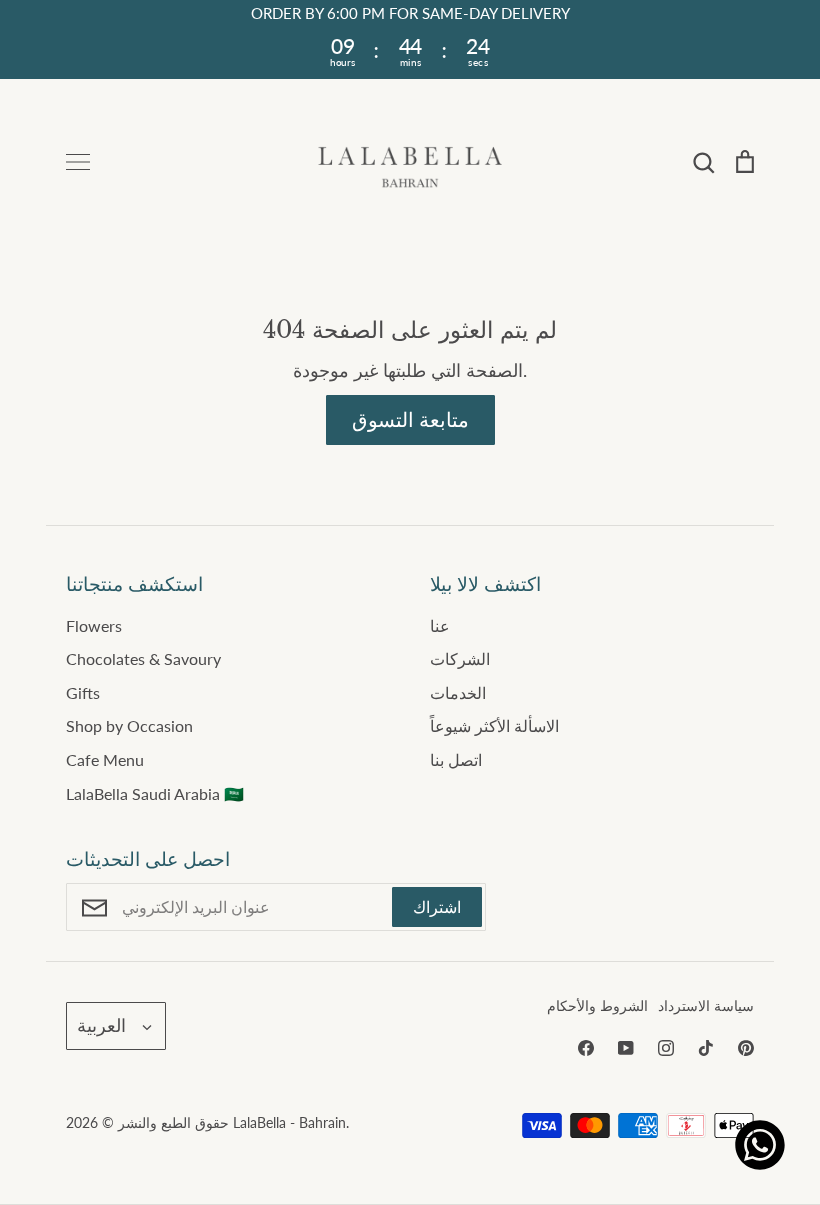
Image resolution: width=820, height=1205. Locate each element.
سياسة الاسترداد (706, 1005)
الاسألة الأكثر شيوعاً (494, 725)
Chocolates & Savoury (143, 658)
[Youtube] (626, 1048)
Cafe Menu (105, 759)
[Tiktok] (706, 1048)
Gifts (83, 692)
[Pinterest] (746, 1048)
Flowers (94, 625)
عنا (440, 625)
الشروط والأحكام (597, 1005)
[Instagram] (666, 1048)
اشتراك (437, 906)
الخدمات (458, 692)
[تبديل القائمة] (78, 162)
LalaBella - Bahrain (289, 1122)
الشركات (460, 658)
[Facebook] (586, 1048)
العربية (101, 1025)
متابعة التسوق (410, 419)
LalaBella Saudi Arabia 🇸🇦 (155, 793)
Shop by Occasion (129, 725)
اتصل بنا (456, 759)
